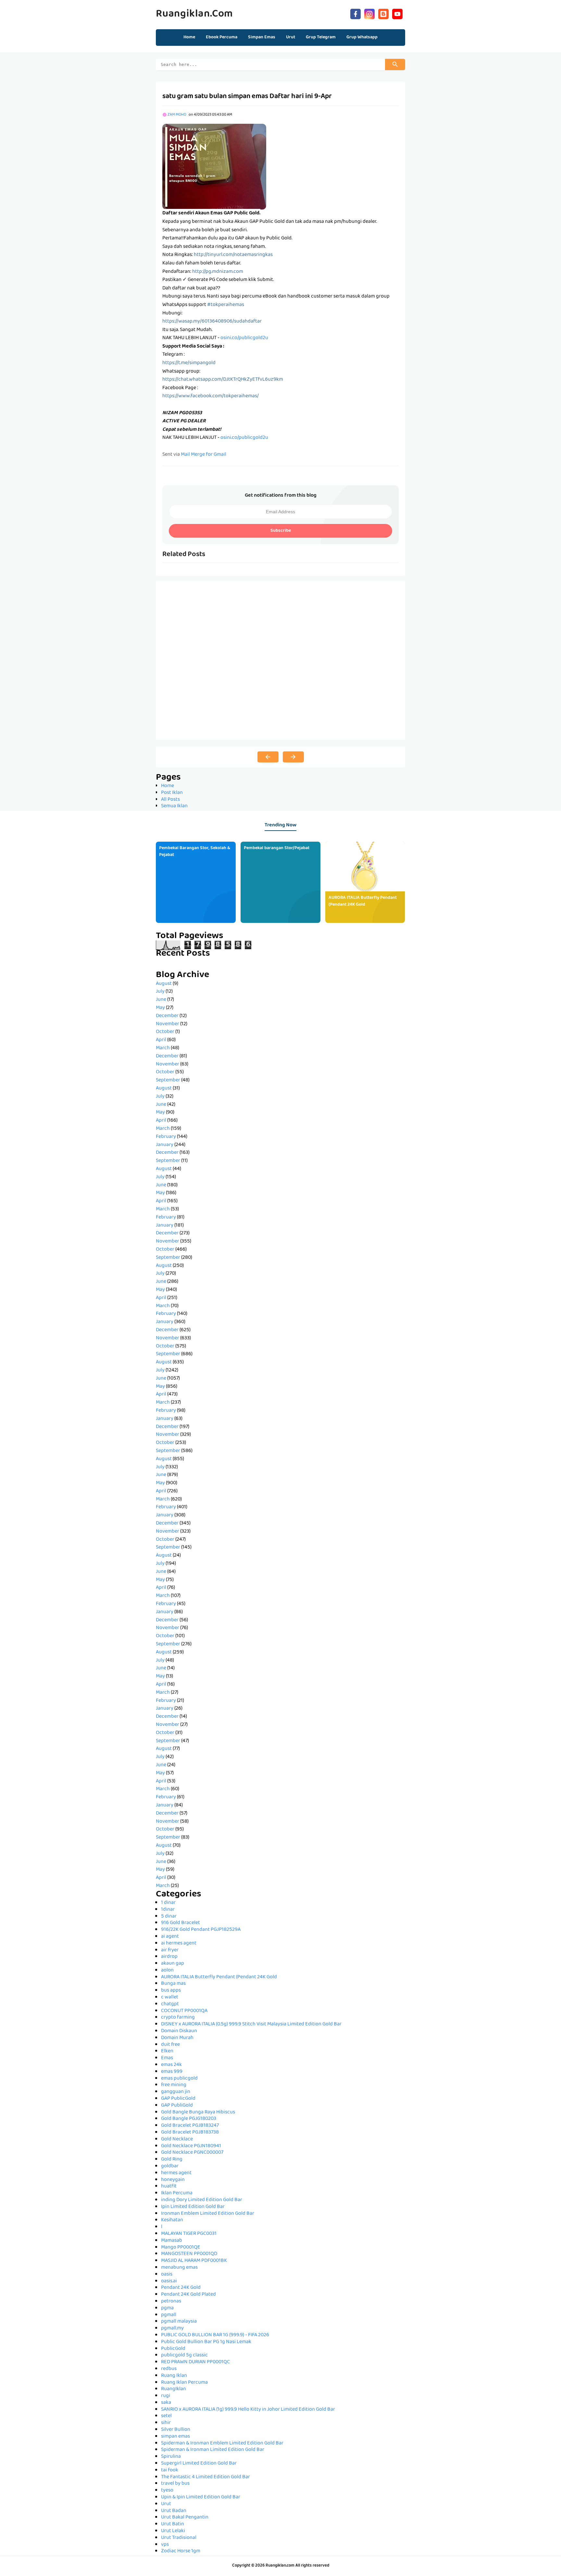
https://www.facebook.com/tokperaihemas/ (211, 396)
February (166, 1137)
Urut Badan (174, 2511)
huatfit (169, 2187)
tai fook (170, 2470)
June (161, 1000)
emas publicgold (179, 2079)
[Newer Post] (268, 757)
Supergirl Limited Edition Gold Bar (199, 2464)
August (164, 984)
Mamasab (172, 2241)
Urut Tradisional (179, 2538)
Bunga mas (173, 1984)
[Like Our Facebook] (355, 13)
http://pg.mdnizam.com (218, 272)
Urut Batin (173, 2524)
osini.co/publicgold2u (244, 338)
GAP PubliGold (177, 2106)
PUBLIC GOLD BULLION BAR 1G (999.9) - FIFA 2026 (215, 2335)
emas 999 (172, 2072)
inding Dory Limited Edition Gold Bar (202, 2200)
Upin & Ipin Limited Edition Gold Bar (201, 2497)
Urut (166, 2504)
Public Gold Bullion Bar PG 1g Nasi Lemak (206, 2342)
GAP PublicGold (178, 2099)
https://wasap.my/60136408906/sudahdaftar (212, 322)
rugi (166, 2396)
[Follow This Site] (383, 13)
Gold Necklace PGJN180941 (191, 2146)
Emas (167, 2058)
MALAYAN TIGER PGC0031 (189, 2234)
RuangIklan (174, 2389)
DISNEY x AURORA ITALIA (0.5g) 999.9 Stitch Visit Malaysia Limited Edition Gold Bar (251, 2024)
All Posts (170, 800)
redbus (169, 2369)
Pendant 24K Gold (181, 2288)
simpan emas (175, 2437)
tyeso (167, 2491)
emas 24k (171, 2065)
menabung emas (179, 2268)
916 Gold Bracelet (181, 1923)
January (165, 1145)
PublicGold (173, 2349)
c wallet (170, 1997)
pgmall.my (172, 2328)
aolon (167, 1970)
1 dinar (168, 1903)
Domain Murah (177, 2038)
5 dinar (169, 1917)
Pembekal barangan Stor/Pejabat (277, 848)
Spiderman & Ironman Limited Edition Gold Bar (213, 2450)
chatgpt (170, 2004)
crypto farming (178, 2018)
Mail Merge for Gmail (204, 455)
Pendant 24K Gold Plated (188, 2295)
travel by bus (175, 2484)
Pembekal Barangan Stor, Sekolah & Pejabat (195, 852)
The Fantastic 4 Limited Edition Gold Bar (206, 2477)
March (163, 1048)
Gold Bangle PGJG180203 (189, 2119)
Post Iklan (172, 793)
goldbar (170, 2166)
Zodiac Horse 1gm (181, 2551)
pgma (167, 2308)
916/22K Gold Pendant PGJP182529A (201, 1930)
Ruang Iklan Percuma (184, 2383)
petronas (171, 2302)
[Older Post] (293, 757)
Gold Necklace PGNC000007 (192, 2153)
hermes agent (176, 2173)
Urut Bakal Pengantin (185, 2518)
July (160, 992)
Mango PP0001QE (181, 2248)
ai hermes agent (179, 1944)
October (165, 1032)
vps (165, 2545)
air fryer (170, 1950)
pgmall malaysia (179, 2322)
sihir (166, 2423)
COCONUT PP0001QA (184, 2011)
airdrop (169, 1957)
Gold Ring (172, 2160)
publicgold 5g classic (184, 2355)
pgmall (169, 2315)
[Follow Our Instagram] (369, 13)
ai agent (170, 1937)
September (168, 1080)
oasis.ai (169, 2281)
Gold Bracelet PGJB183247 (190, 2126)
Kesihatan (172, 2220)
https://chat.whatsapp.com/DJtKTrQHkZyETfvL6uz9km (223, 380)
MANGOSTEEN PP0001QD (189, 2254)
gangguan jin (176, 2092)
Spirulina (171, 2457)
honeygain (173, 2180)
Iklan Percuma (177, 2193)
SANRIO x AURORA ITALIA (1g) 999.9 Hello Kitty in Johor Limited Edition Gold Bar (248, 2410)
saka (166, 2403)
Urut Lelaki (173, 2531)
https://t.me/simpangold (189, 363)
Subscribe (281, 531)
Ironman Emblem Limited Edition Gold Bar (208, 2214)
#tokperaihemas (226, 305)
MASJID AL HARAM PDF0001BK (194, 2261)
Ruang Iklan (174, 2376)
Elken (167, 2051)
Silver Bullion (176, 2430)
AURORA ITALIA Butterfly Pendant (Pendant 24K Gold (363, 901)
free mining (174, 2085)
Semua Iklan (174, 806)
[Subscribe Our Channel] (397, 13)
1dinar (168, 1910)
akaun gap (173, 1964)
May (160, 1008)
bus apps (171, 1991)
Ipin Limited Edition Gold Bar (193, 2207)
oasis (167, 2275)
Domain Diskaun (179, 2031)
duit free (170, 2045)
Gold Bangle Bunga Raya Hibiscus (198, 2112)
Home (189, 37)
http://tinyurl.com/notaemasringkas (233, 255)
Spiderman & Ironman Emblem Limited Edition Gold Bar (222, 2443)
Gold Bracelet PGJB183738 (190, 2133)
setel (166, 2416)
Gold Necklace (177, 2139)
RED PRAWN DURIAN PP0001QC (195, 2362)
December (167, 1016)
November (168, 1024)
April (161, 1040)
